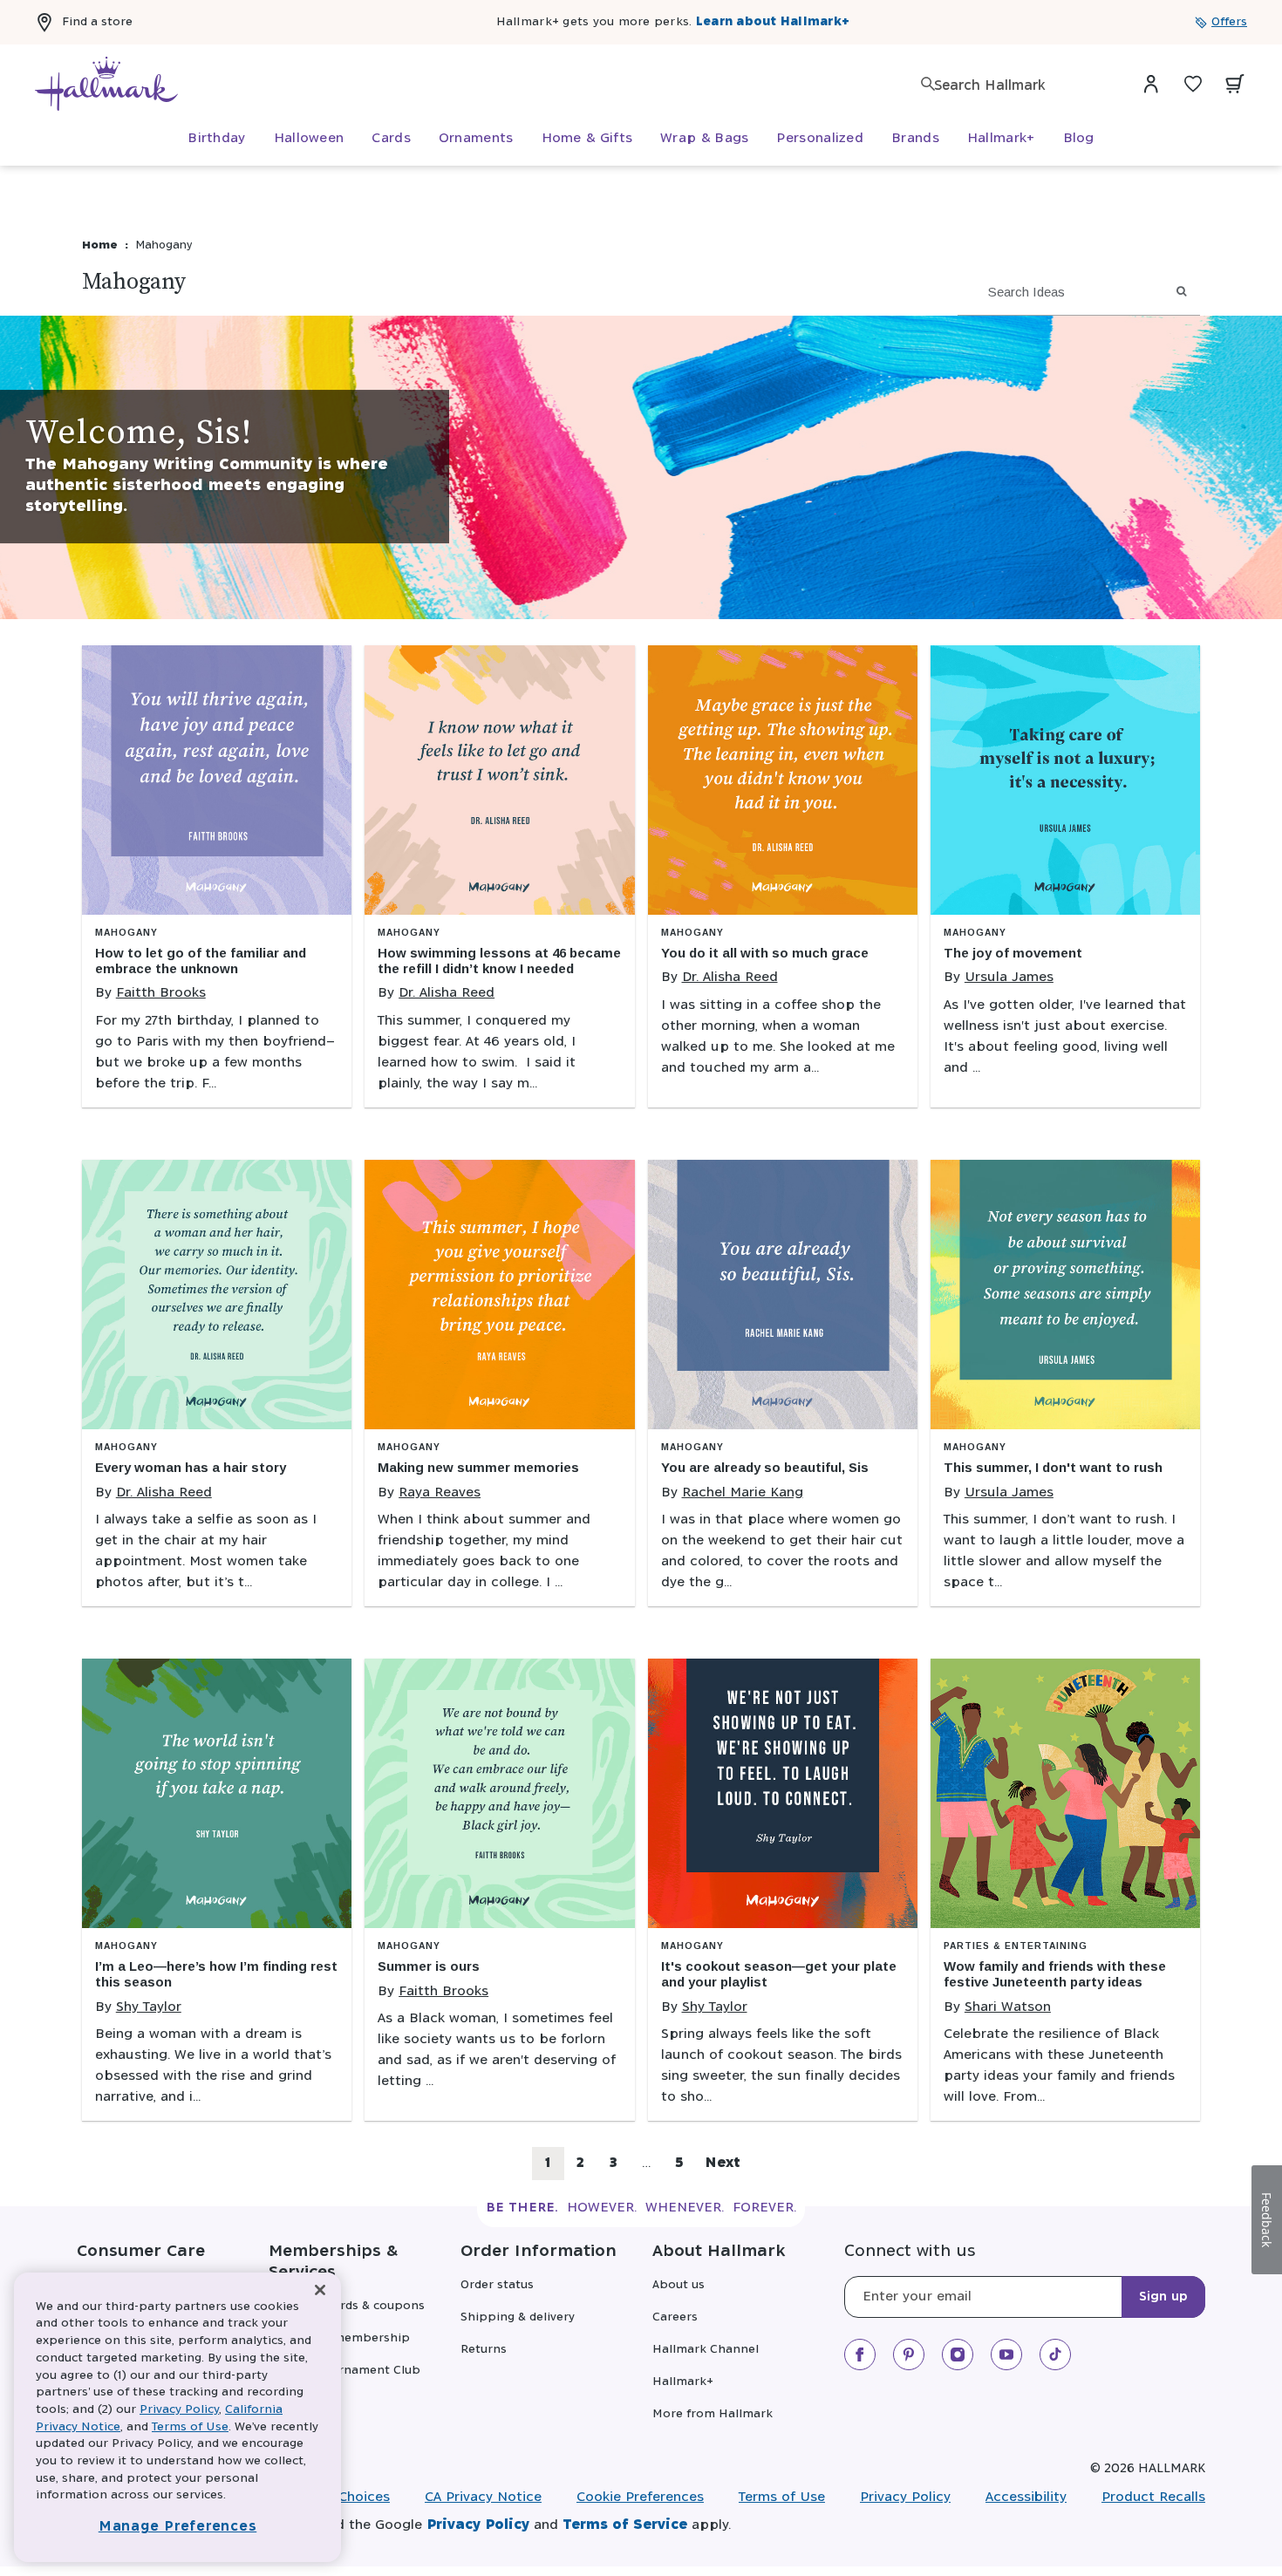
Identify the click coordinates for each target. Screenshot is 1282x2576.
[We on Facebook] (860, 2355)
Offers (1229, 22)
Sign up (1163, 2297)
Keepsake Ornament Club (344, 2371)
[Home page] (106, 84)
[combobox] (1020, 86)
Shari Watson (1008, 2007)
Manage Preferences (178, 2527)
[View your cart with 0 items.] (1235, 84)
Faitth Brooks (161, 993)
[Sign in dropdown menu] (1151, 84)
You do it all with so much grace (765, 953)
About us (679, 2285)
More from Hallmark (713, 2414)
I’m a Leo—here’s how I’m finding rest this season (216, 1974)
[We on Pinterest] (909, 2355)
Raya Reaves (440, 1492)
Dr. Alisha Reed (447, 993)
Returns (484, 2350)
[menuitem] (216, 139)
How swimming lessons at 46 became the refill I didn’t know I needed (499, 961)
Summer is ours (429, 1966)
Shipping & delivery (518, 2317)
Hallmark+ (683, 2382)
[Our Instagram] (958, 2355)
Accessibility (1026, 2497)
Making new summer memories (478, 1467)
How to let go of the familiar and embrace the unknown (201, 961)
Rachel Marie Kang (743, 1492)
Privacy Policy (905, 2497)
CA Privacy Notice (483, 2497)
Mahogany (126, 933)
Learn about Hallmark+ (773, 22)
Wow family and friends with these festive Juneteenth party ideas (1055, 1974)
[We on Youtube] (1006, 2355)
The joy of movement (1013, 953)
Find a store (97, 22)
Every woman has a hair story (191, 1467)
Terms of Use (782, 2497)
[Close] (320, 2290)
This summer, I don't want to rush (1053, 1467)
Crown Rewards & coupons (347, 2306)
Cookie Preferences (640, 2497)
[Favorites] (1193, 84)
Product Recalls (1153, 2497)
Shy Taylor (149, 2007)
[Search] (928, 84)
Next (723, 2163)
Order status (497, 2285)
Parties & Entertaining (1016, 1946)
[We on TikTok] (1055, 2355)
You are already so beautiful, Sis (765, 1467)
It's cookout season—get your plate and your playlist (779, 1974)
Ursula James (1009, 977)
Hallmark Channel (706, 2350)
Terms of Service (625, 2525)
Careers (675, 2317)
